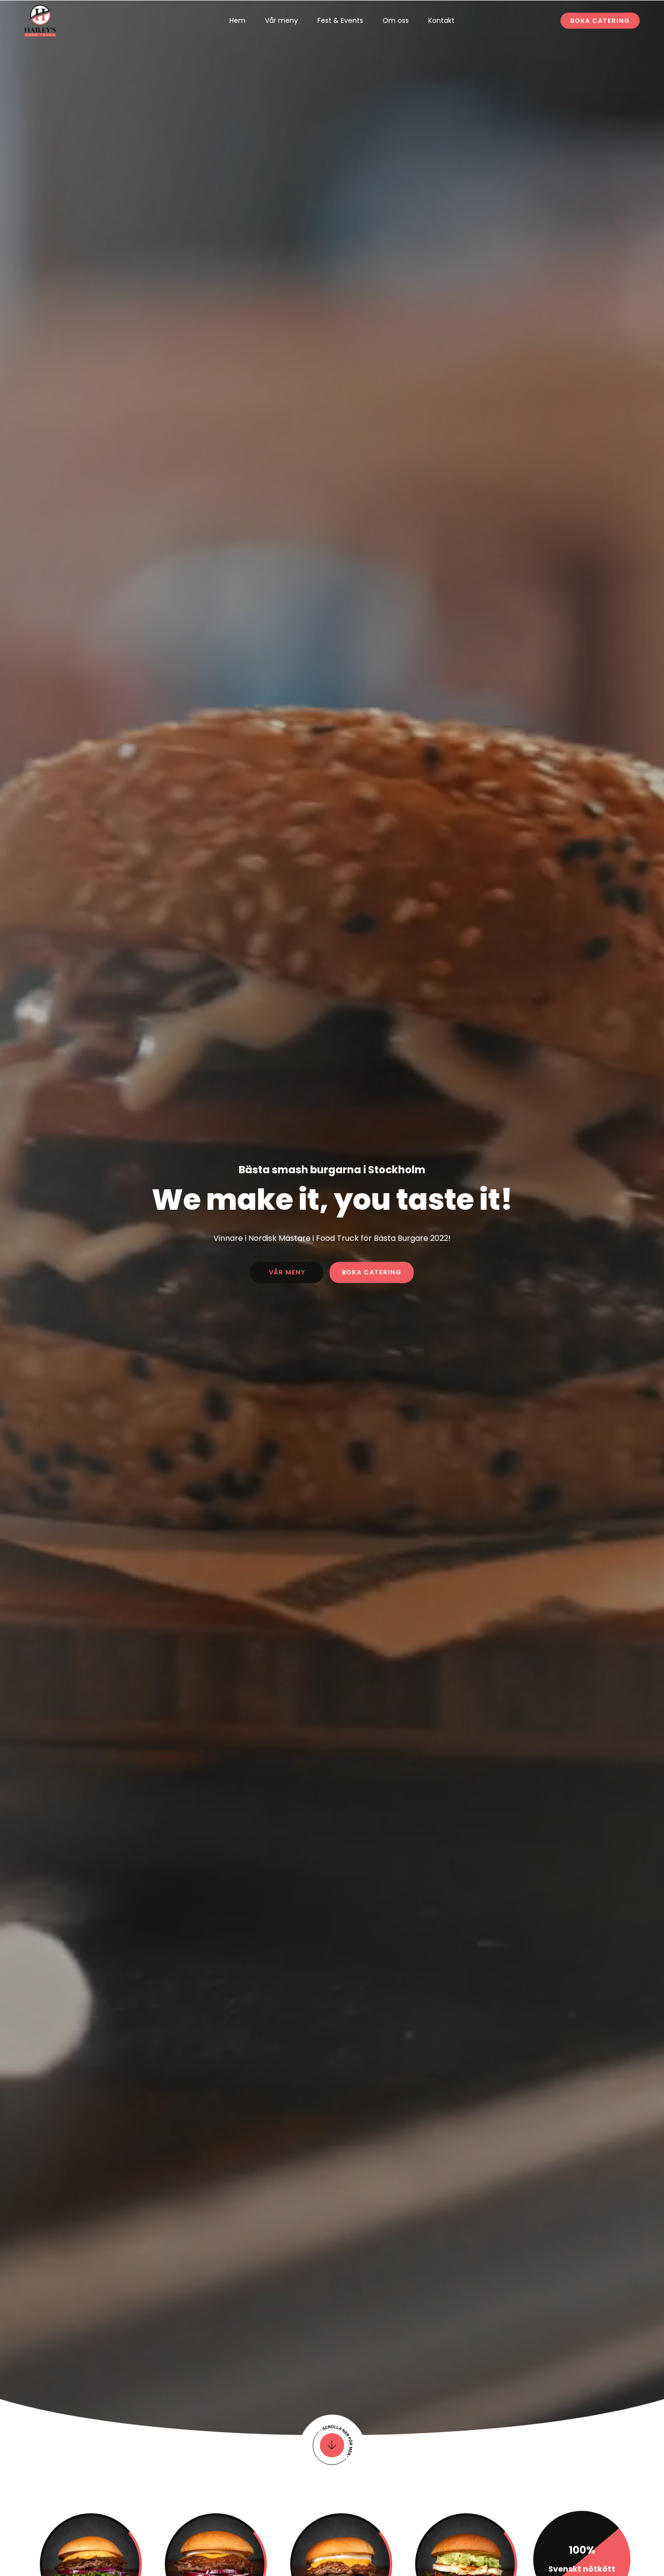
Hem (237, 20)
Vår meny (281, 20)
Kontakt (441, 20)
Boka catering (600, 21)
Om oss (396, 20)
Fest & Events (340, 20)
